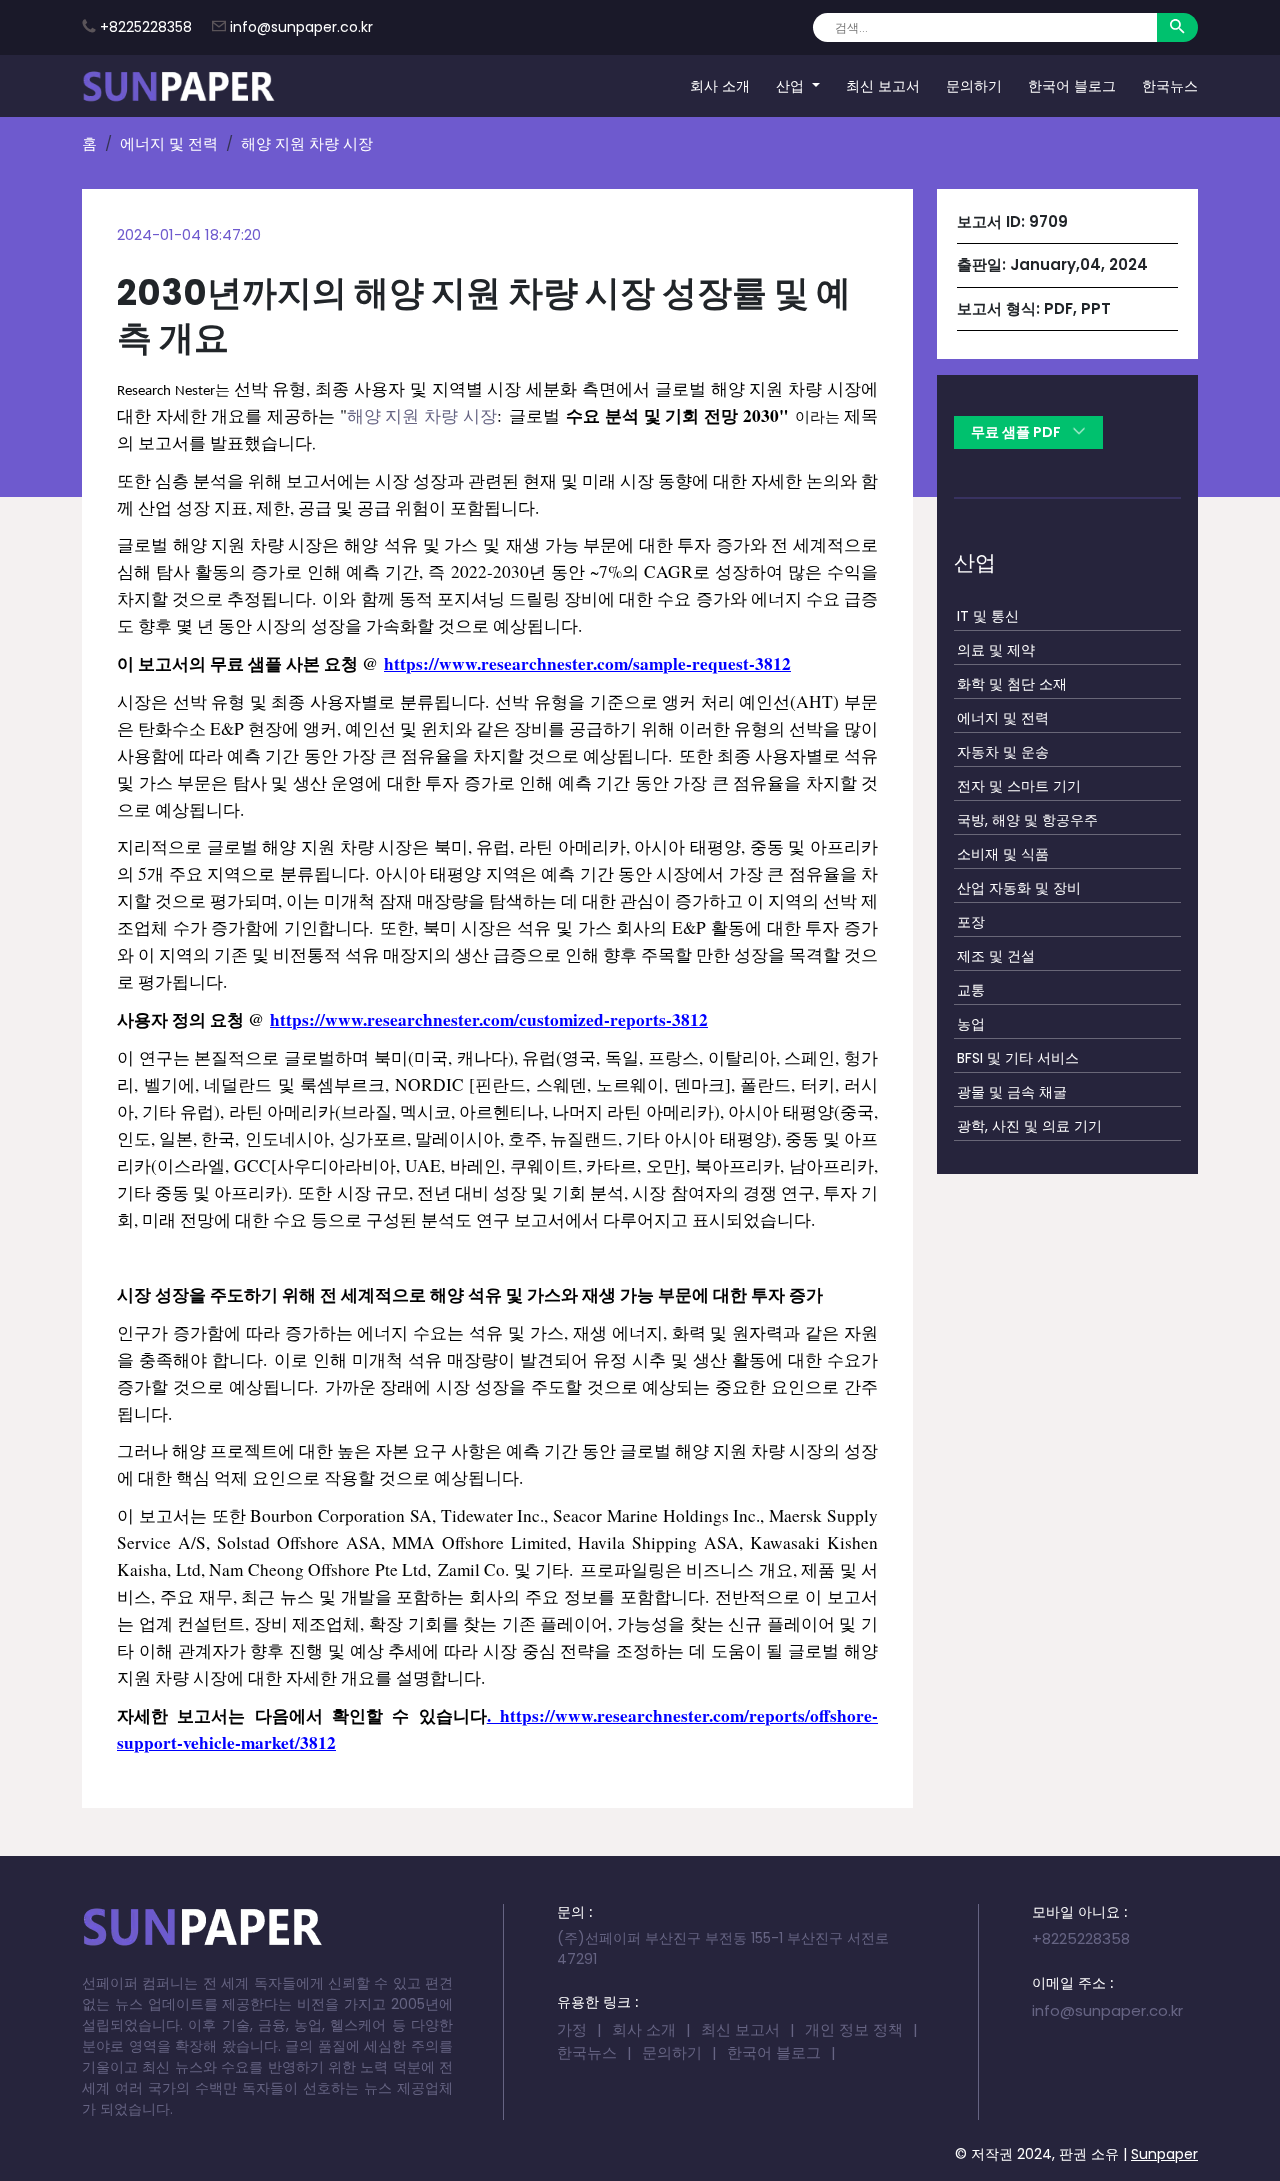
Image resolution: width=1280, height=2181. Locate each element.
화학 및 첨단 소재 (1012, 683)
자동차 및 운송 (1003, 751)
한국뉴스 (1170, 85)
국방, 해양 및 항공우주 (1027, 819)
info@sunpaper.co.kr (301, 27)
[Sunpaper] (179, 86)
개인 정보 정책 (854, 2029)
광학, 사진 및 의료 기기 (1029, 1125)
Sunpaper (1164, 2154)
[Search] (1177, 27)
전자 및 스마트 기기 (1019, 785)
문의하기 (974, 85)
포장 (971, 921)
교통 (971, 989)
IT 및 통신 (988, 615)
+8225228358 (146, 27)
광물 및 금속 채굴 (1012, 1091)
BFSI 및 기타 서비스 (1018, 1057)
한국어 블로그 (1072, 85)
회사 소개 (720, 85)
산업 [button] (792, 85)
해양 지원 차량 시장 (422, 415)
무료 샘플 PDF (1017, 432)
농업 (971, 1023)
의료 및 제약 (996, 649)
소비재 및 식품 (1003, 853)
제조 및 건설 (996, 955)
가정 (572, 2029)
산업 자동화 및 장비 (1019, 887)
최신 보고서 (883, 85)
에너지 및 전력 (169, 143)
